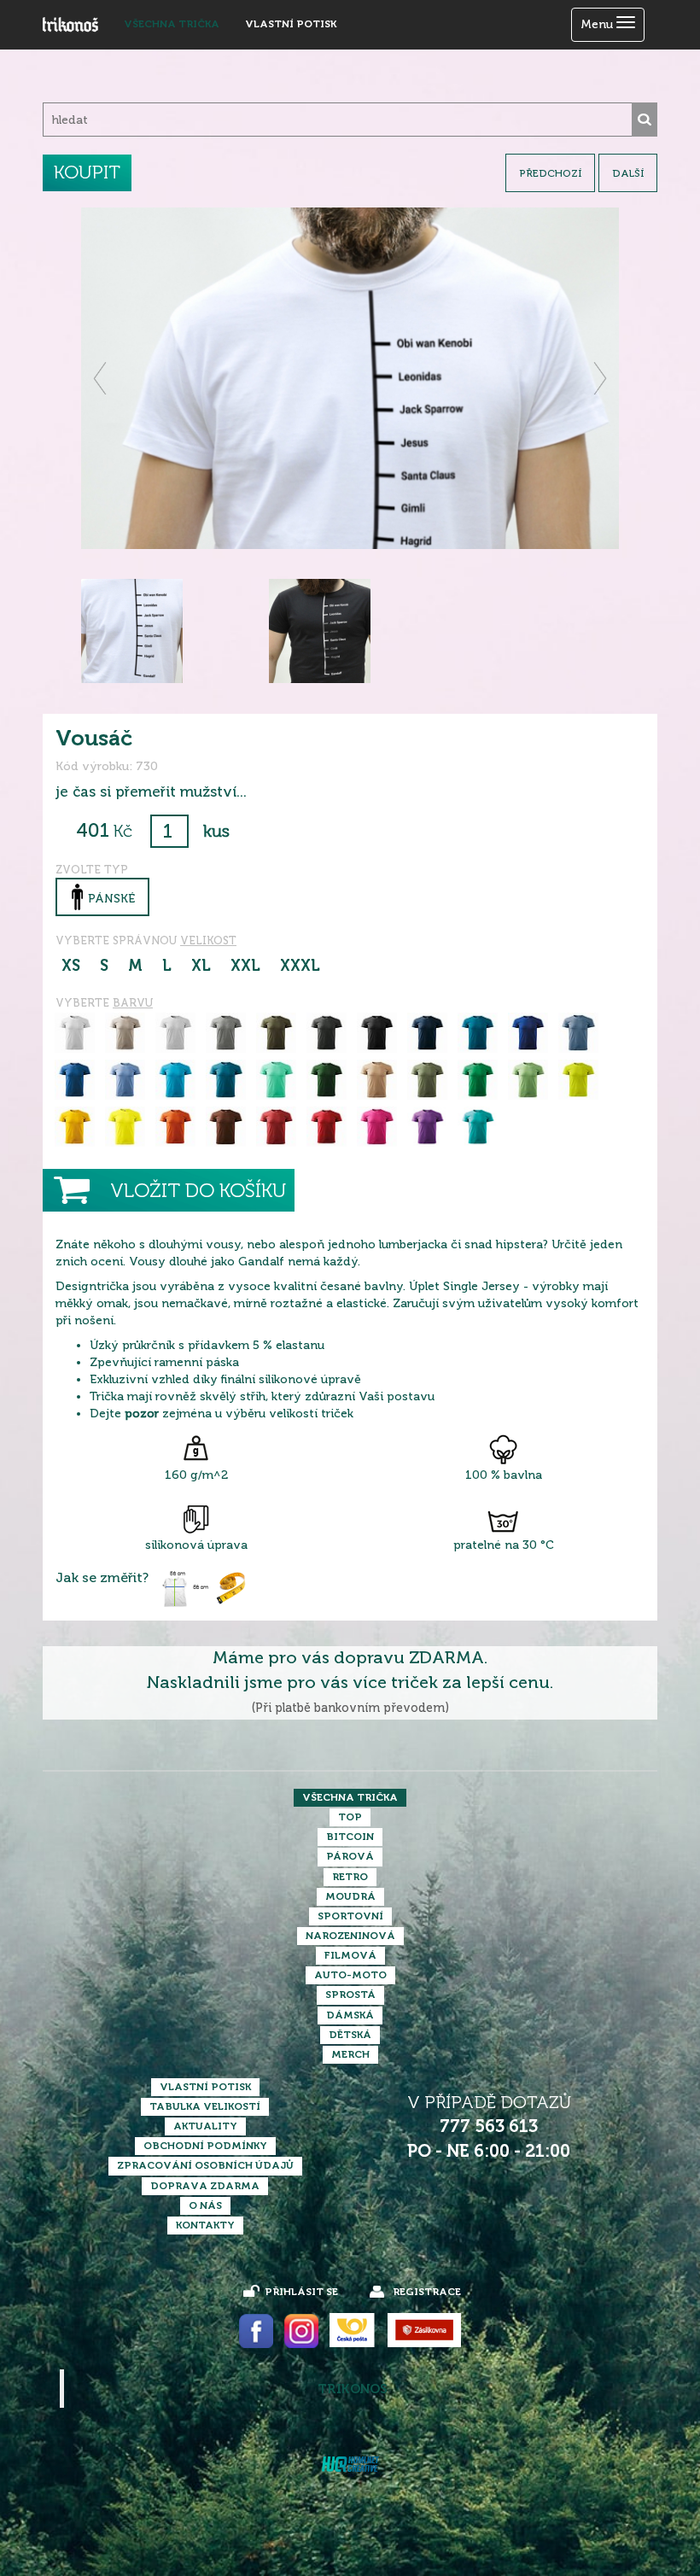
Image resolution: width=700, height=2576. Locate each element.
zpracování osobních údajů (205, 2165)
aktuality (205, 2126)
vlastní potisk (291, 24)
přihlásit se (301, 2292)
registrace (427, 2292)
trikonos (353, 2389)
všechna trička (172, 24)
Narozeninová (350, 1936)
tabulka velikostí (205, 2106)
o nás (205, 2205)
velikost (208, 940)
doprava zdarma (205, 2186)
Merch (350, 2054)
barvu (133, 1003)
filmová (350, 1955)
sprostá (350, 1995)
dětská (350, 2035)
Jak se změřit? (102, 1578)
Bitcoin (350, 1837)
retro (350, 1877)
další (628, 173)
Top (350, 1817)
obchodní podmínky (205, 2146)
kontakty (205, 2225)
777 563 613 (489, 2126)
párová (350, 1856)
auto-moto (350, 1975)
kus (216, 831)
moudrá (350, 1896)
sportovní (350, 1916)
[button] (101, 378)
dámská (350, 2015)
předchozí (550, 173)
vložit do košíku (198, 1191)
